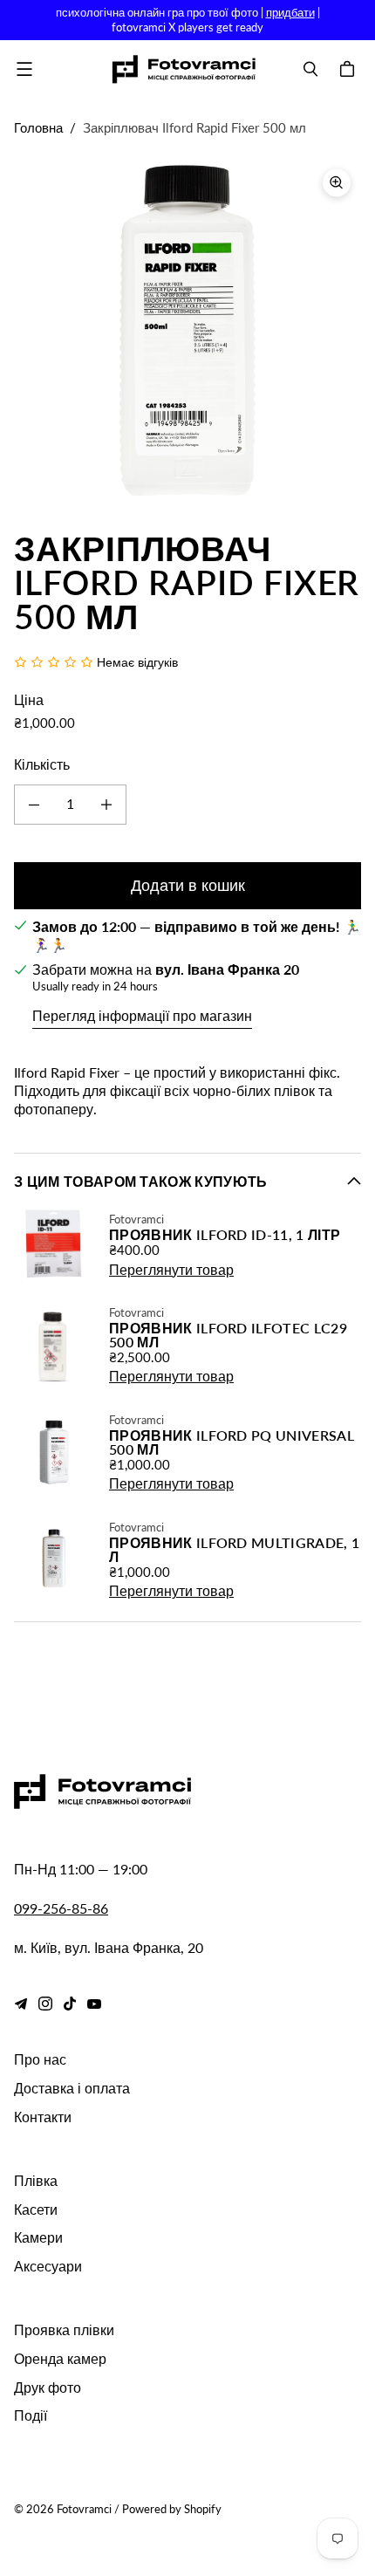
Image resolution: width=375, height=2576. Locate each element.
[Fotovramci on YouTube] (94, 2004)
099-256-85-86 (61, 1908)
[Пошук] (310, 69)
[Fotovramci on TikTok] (70, 2004)
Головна (38, 127)
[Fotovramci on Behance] (21, 2004)
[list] (187, 332)
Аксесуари (48, 2266)
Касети (36, 2209)
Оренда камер (60, 2358)
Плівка (36, 2180)
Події (31, 2415)
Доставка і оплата (72, 2088)
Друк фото (48, 2387)
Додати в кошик (188, 885)
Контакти (43, 2117)
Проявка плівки (64, 2329)
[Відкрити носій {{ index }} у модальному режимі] (187, 333)
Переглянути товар (171, 1269)
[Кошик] (350, 69)
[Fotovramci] (184, 69)
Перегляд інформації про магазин (142, 1015)
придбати (290, 12)
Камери (38, 2237)
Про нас (40, 2059)
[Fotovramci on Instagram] (45, 2004)
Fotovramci (84, 2509)
